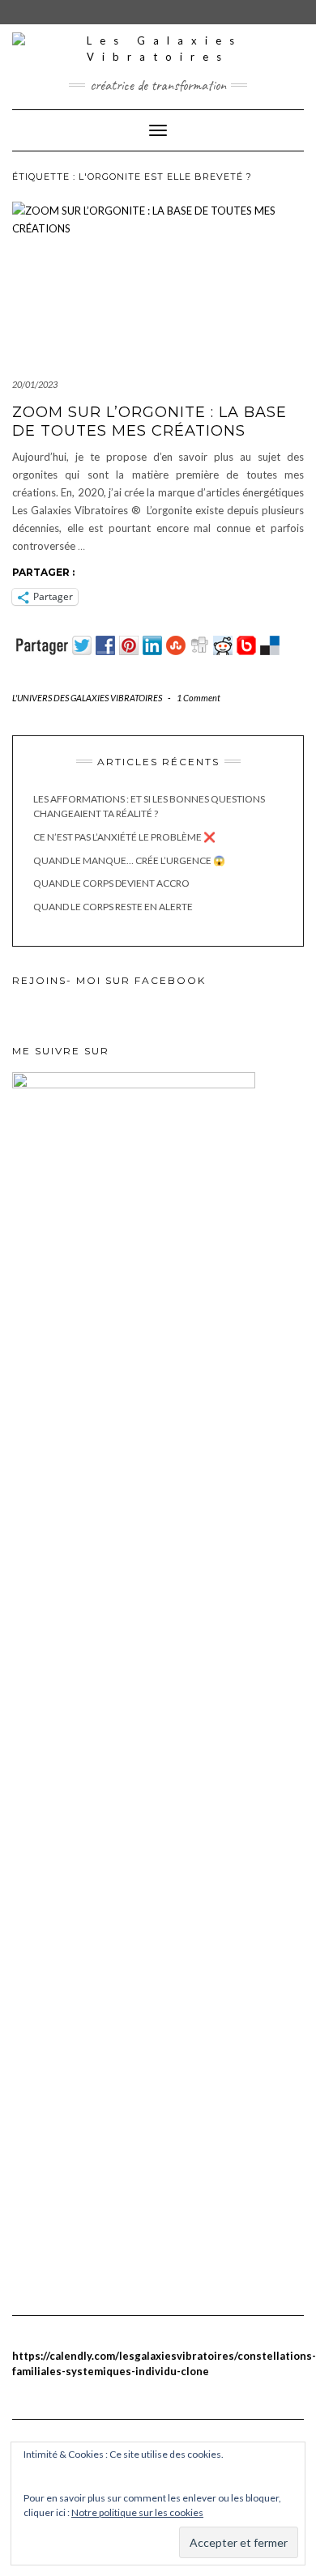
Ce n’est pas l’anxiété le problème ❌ (124, 837)
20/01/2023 (35, 384)
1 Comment (199, 698)
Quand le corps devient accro (111, 883)
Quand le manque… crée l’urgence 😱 (129, 860)
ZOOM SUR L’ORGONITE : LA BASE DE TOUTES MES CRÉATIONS (149, 422)
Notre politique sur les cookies (137, 2512)
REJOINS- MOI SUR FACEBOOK (109, 980)
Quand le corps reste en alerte (113, 907)
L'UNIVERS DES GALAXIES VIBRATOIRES (87, 698)
